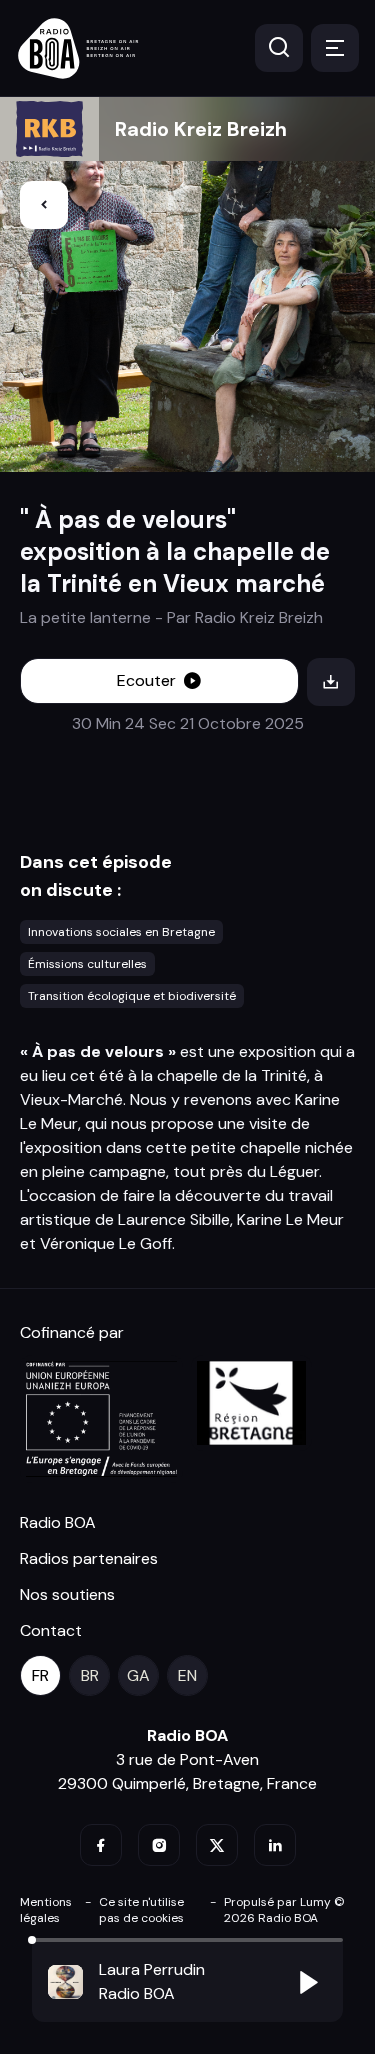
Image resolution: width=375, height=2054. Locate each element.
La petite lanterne (85, 617)
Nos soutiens (67, 1594)
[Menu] (335, 48)
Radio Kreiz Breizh (201, 129)
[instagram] (159, 1845)
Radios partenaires (89, 1558)
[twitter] (217, 1845)
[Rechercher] (279, 48)
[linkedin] (275, 1845)
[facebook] (101, 1845)
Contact (51, 1630)
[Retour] (44, 205)
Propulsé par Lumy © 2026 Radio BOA (284, 1910)
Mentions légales (46, 1910)
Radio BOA (58, 1522)
